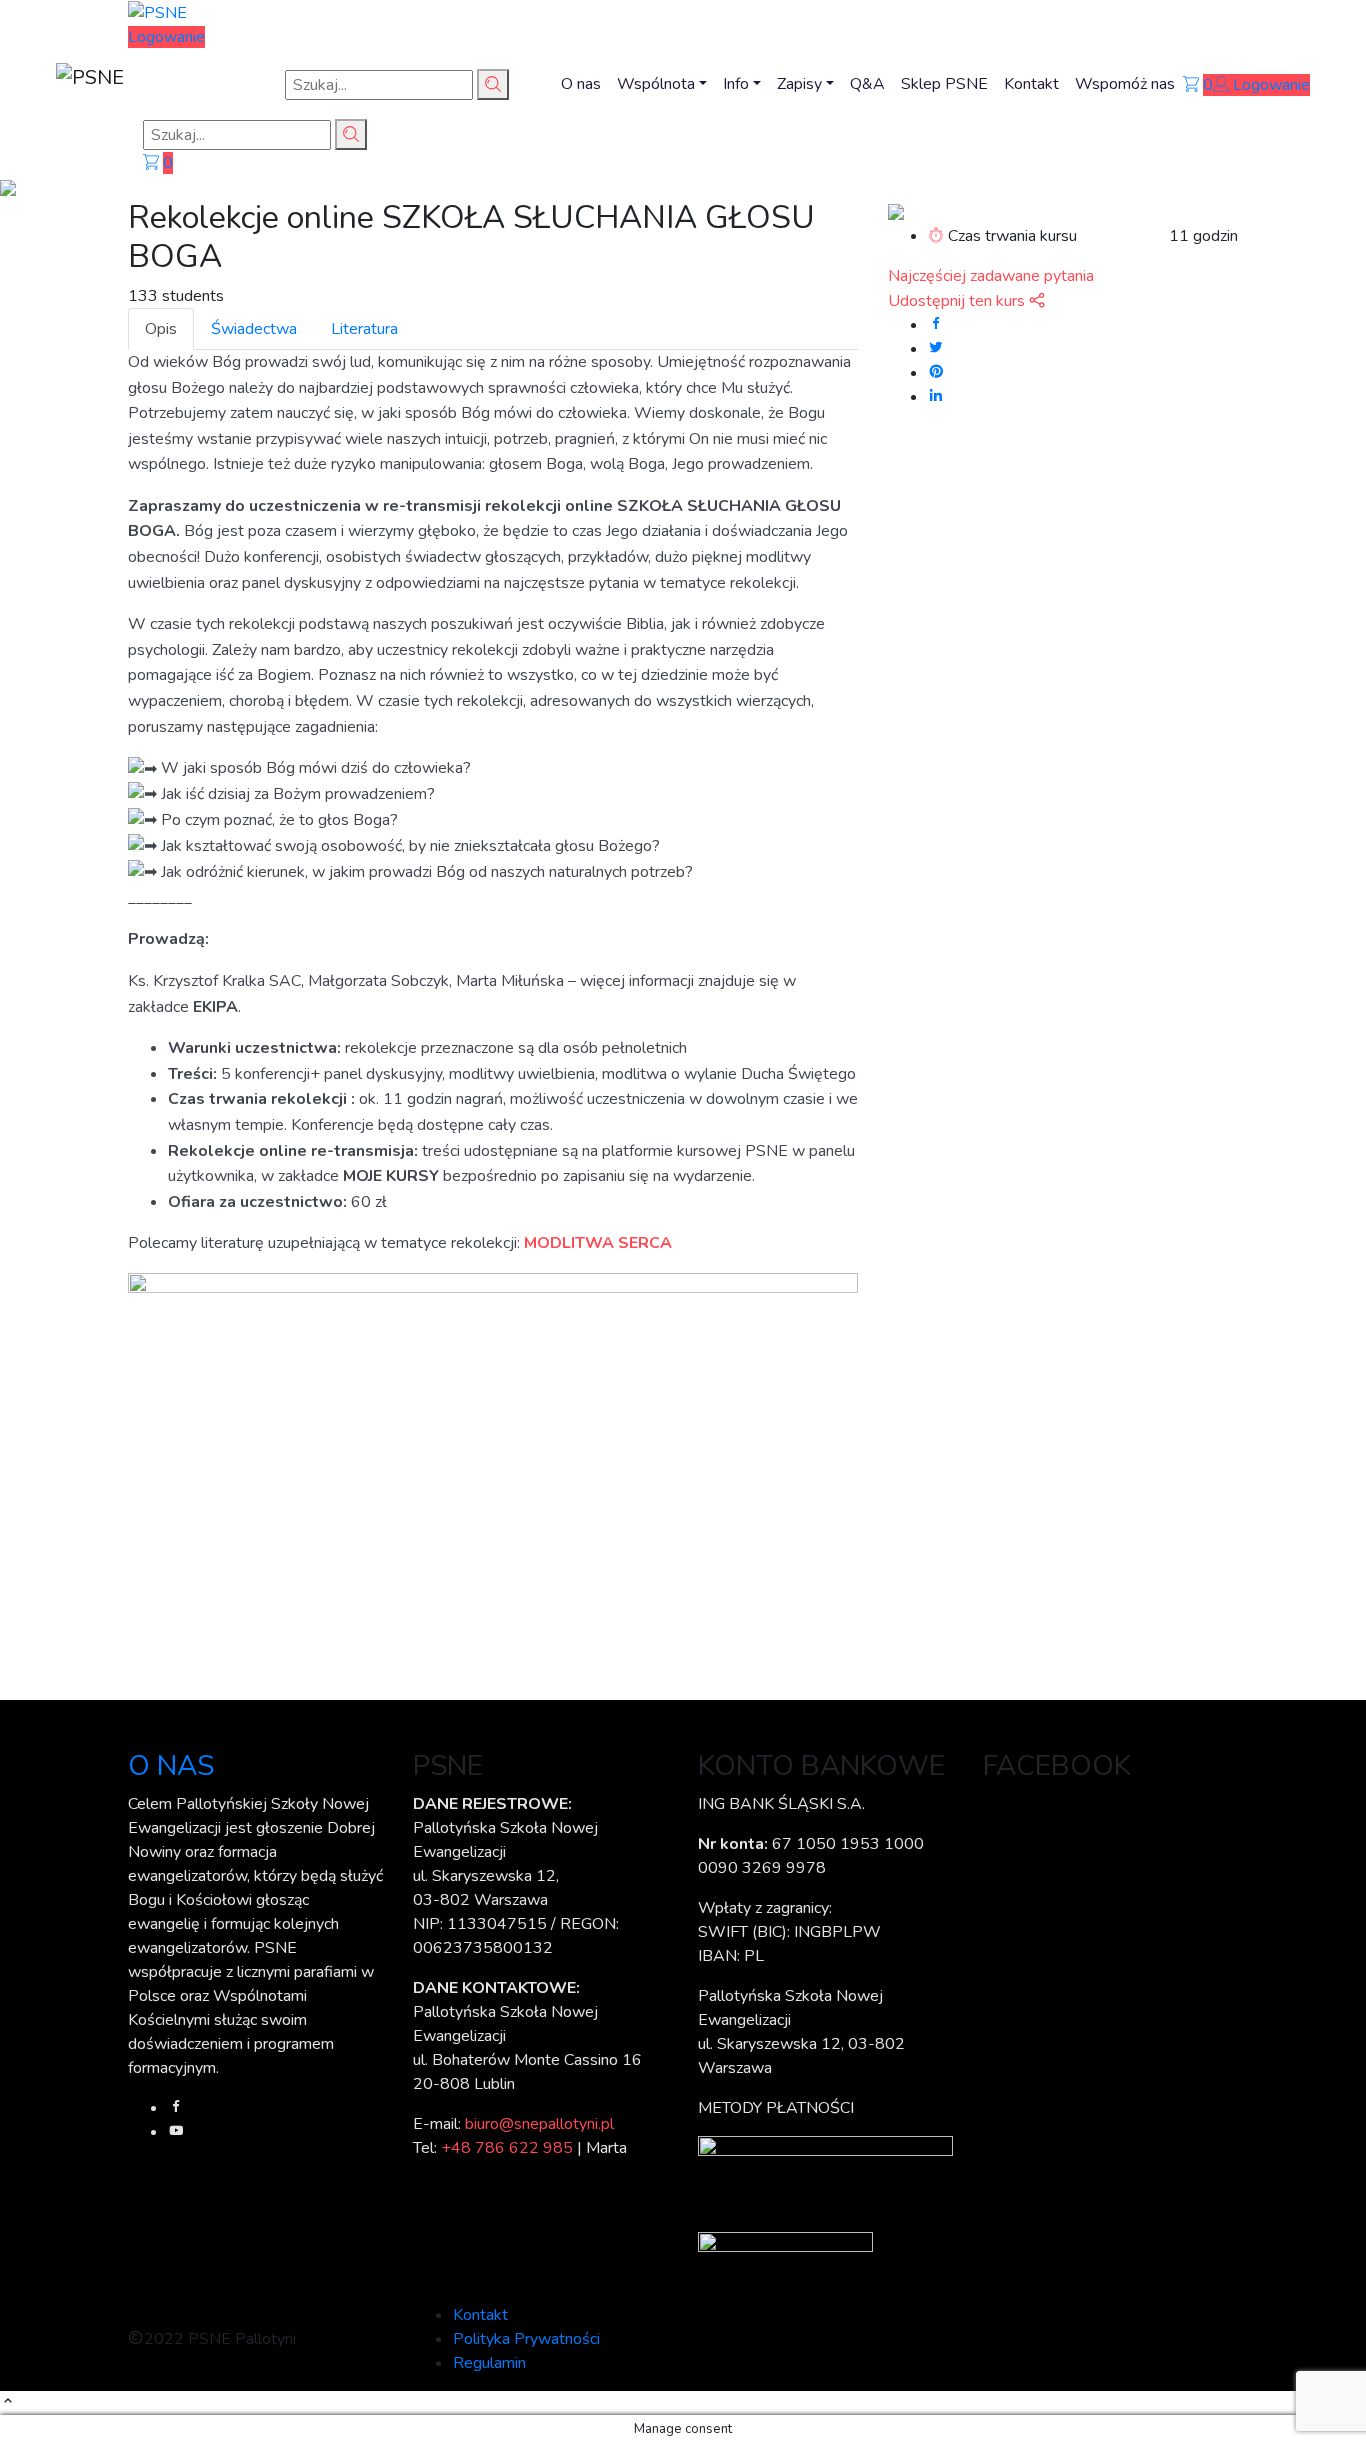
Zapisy (799, 84)
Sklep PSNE (944, 84)
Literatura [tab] (364, 329)
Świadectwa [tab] (254, 329)
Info (736, 84)
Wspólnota (656, 84)
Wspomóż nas (1125, 84)
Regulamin (489, 2363)
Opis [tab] (161, 329)
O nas (581, 84)
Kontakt (1031, 84)
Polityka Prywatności (526, 2339)
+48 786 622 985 (507, 2148)
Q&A (867, 84)
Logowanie (166, 37)
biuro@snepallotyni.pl (539, 2124)
